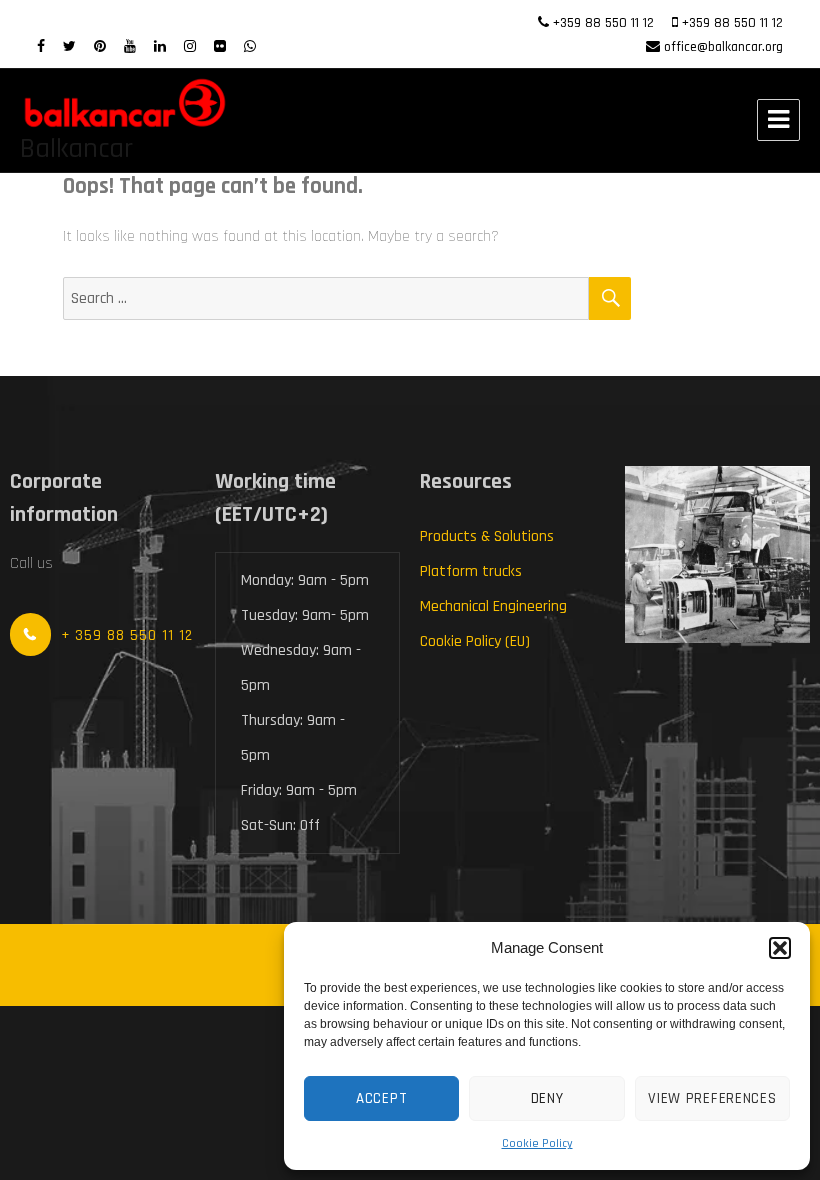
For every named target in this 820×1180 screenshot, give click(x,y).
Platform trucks (471, 571)
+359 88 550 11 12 (603, 23)
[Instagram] (190, 47)
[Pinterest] (100, 47)
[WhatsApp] (250, 47)
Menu (778, 120)
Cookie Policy (537, 1143)
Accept (381, 1098)
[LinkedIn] (160, 47)
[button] (780, 948)
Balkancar (76, 149)
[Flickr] (220, 47)
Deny (547, 1098)
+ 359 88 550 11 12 (127, 635)
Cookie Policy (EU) (475, 641)
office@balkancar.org (723, 47)
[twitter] (69, 47)
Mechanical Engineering (493, 606)
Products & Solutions (487, 536)
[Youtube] (130, 47)
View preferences (712, 1098)
